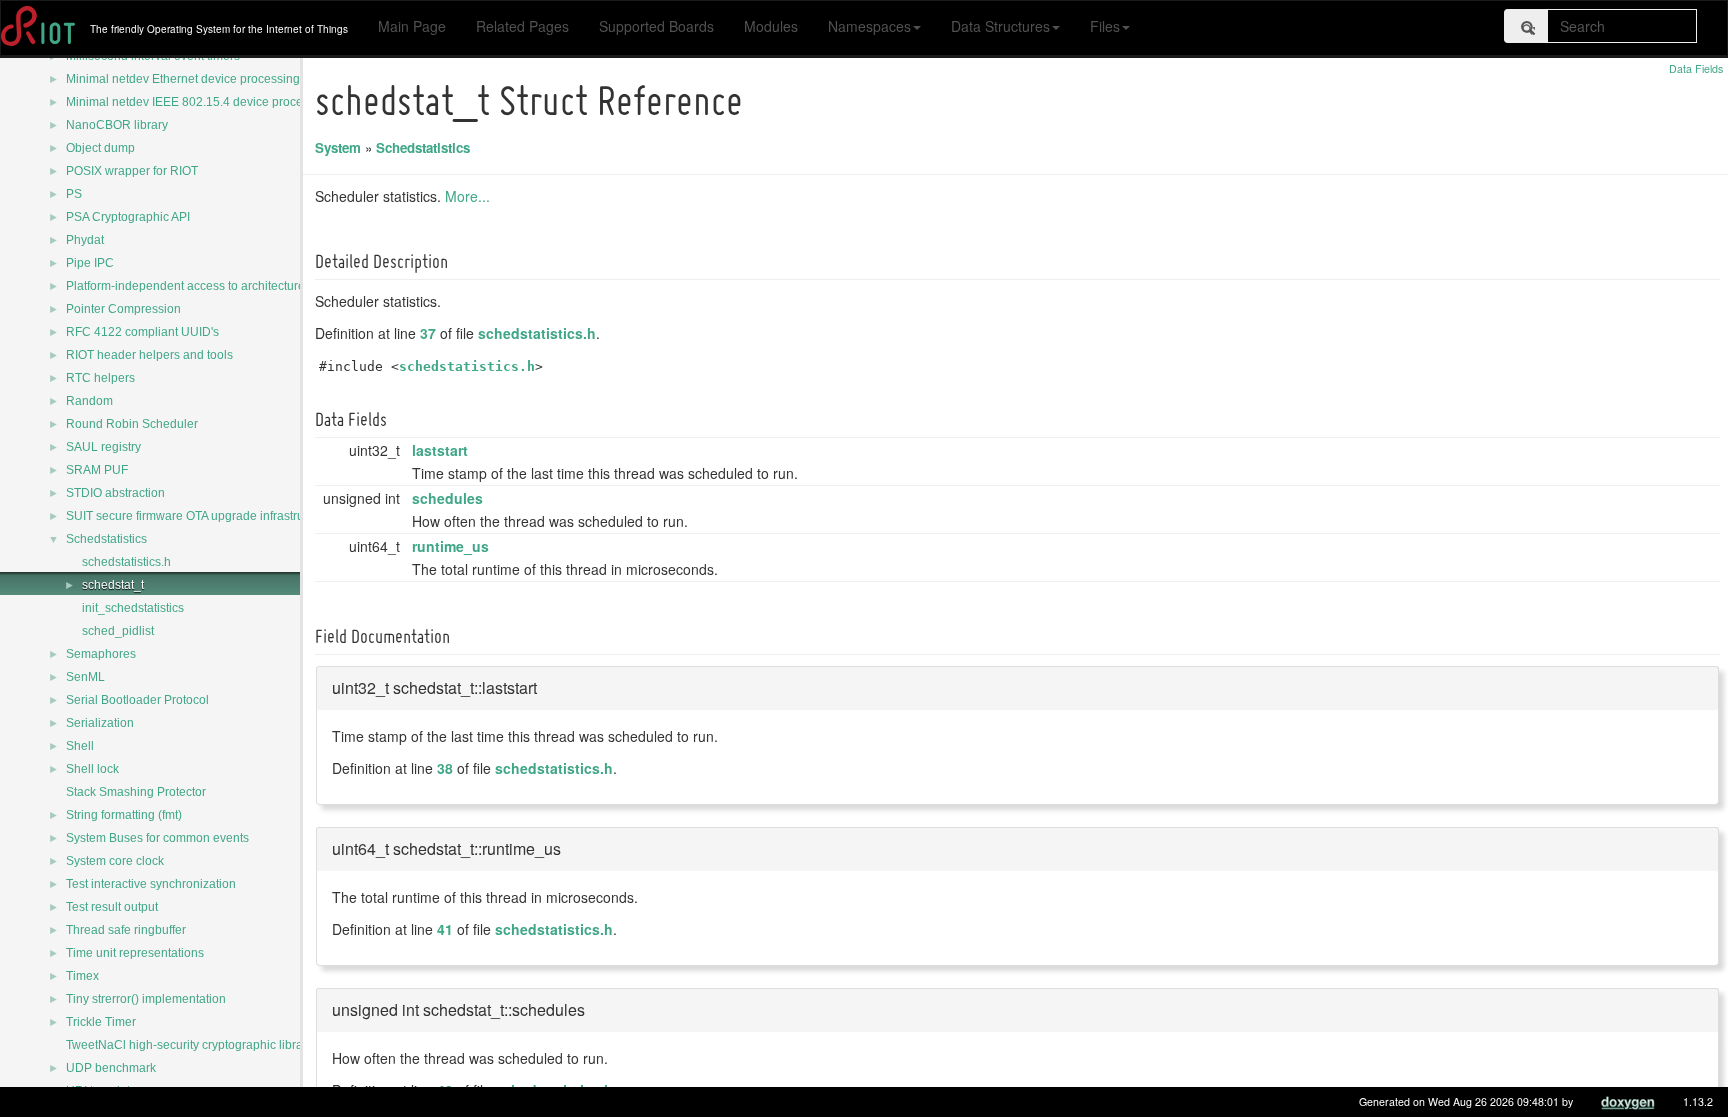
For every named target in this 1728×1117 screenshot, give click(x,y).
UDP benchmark (111, 1068)
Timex (82, 976)
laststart (440, 450)
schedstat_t (113, 585)
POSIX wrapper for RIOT (132, 171)
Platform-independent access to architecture (185, 286)
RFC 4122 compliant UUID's (142, 332)
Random (89, 401)
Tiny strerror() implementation (146, 999)
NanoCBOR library (117, 125)
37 (428, 333)
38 (445, 768)
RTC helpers (100, 378)
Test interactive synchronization (151, 884)
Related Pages (522, 26)
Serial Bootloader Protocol (137, 700)
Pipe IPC (90, 263)
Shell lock (92, 769)
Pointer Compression (123, 309)
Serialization (100, 723)
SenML (85, 677)
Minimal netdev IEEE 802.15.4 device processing (199, 102)
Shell (80, 746)
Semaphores (101, 654)
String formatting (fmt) (124, 815)
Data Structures (1000, 26)
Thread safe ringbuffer (126, 930)
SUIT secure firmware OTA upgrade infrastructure (198, 516)
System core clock (115, 861)
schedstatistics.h (126, 562)
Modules (771, 26)
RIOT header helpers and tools (149, 355)
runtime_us (450, 546)
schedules (447, 498)
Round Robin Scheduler (132, 424)
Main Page (412, 26)
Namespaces (869, 26)
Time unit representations (135, 953)
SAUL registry (103, 447)
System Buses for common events (157, 838)
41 (445, 929)
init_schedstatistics (133, 608)
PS (74, 194)
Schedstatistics (106, 539)
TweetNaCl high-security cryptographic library (189, 1045)
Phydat (85, 240)
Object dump (100, 148)
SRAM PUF (97, 470)
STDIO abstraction (115, 493)
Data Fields (1696, 68)
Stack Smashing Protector (136, 792)
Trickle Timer (101, 1022)
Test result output (112, 907)
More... (467, 196)
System (338, 147)
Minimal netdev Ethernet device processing (183, 79)
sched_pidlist (118, 631)
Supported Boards (656, 26)
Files (1105, 26)
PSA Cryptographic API (128, 217)
